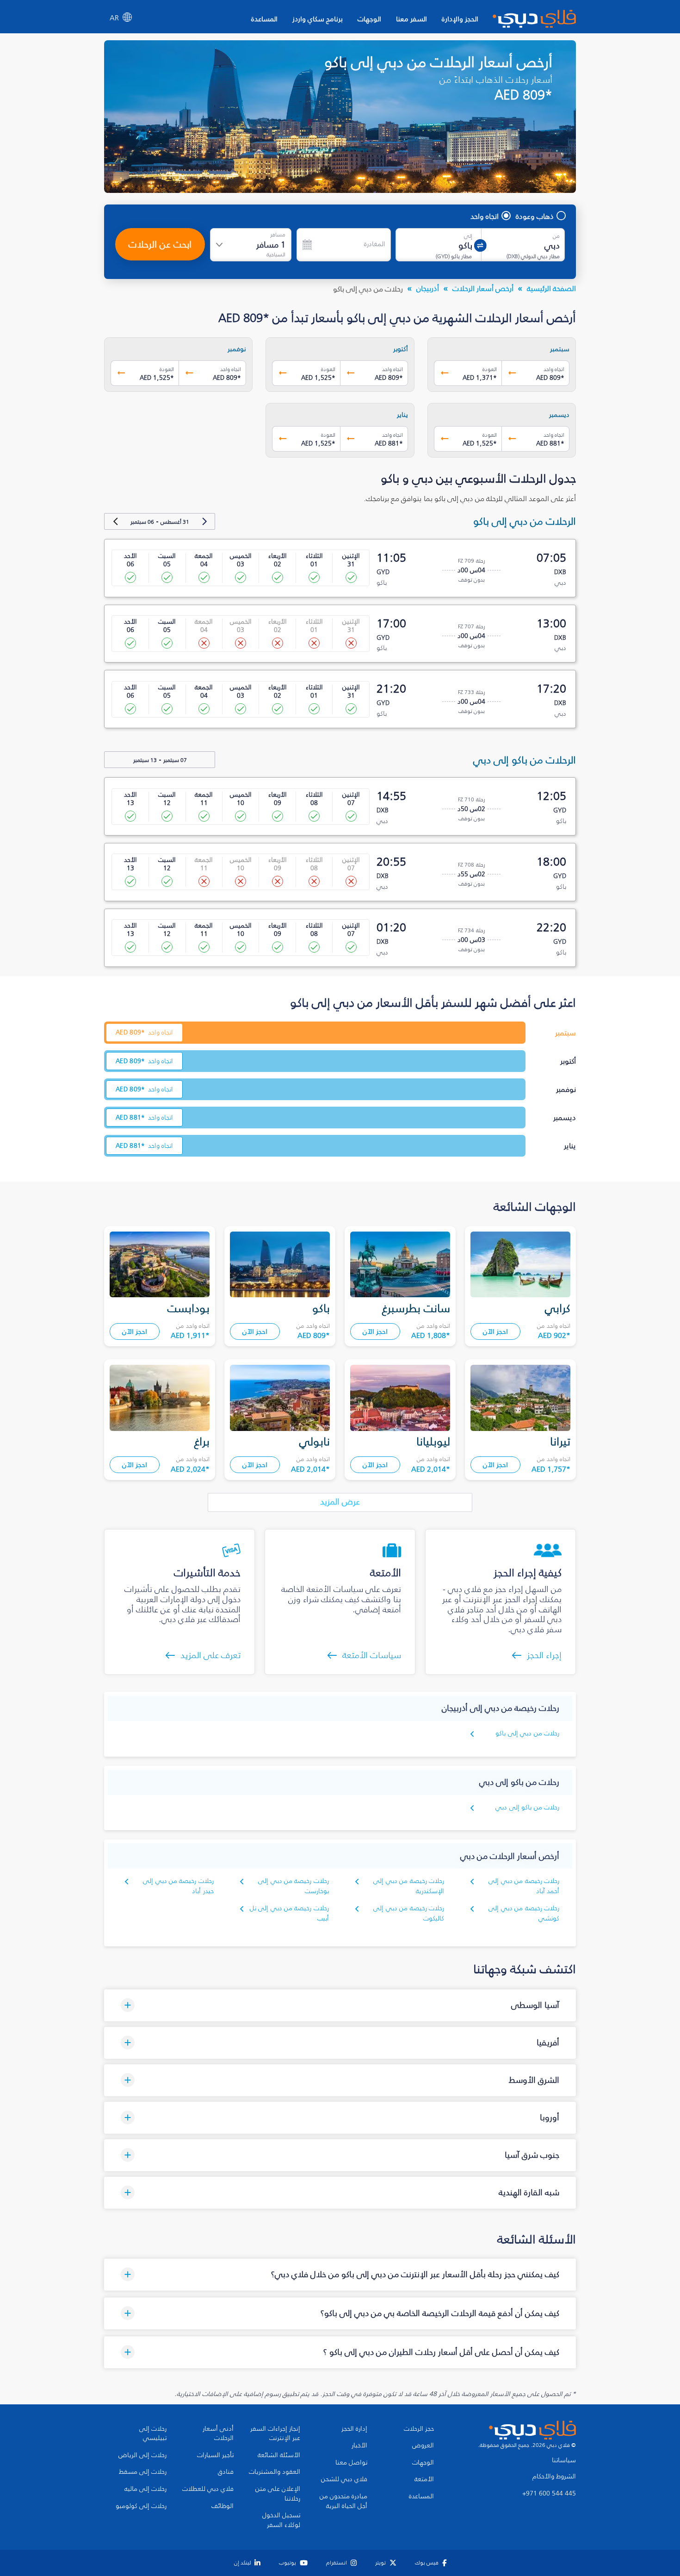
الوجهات (369, 19)
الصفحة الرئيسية (551, 288)
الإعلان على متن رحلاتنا (278, 2494)
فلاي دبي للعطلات (208, 2489)
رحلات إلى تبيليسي (153, 2434)
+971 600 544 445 (549, 2494)
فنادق (226, 2472)
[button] (340, 2005)
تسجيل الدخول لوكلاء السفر (281, 2520)
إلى (468, 236)
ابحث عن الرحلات (160, 244)
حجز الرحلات (419, 2429)
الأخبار (359, 2446)
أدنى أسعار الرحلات (218, 2434)
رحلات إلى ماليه (145, 2489)
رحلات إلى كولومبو (141, 2506)
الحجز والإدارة (460, 19)
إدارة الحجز (354, 2429)
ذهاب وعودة (535, 216)
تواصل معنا (351, 2463)
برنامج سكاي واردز (318, 19)
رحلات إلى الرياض (142, 2455)
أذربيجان (428, 288)
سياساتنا (564, 2460)
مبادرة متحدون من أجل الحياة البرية (343, 2501)
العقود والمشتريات (275, 2472)
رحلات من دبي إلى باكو (527, 1733)
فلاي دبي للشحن (344, 2479)
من (556, 236)
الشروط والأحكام (554, 2477)
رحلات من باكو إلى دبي (527, 1807)
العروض (423, 2446)
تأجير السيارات (215, 2455)
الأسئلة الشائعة (279, 2455)
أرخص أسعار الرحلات (483, 288)
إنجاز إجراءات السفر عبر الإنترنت (275, 2434)
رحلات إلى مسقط (143, 2472)
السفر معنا (411, 19)
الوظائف (223, 2506)
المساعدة (264, 19)
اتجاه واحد (485, 216)
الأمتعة (424, 2479)
